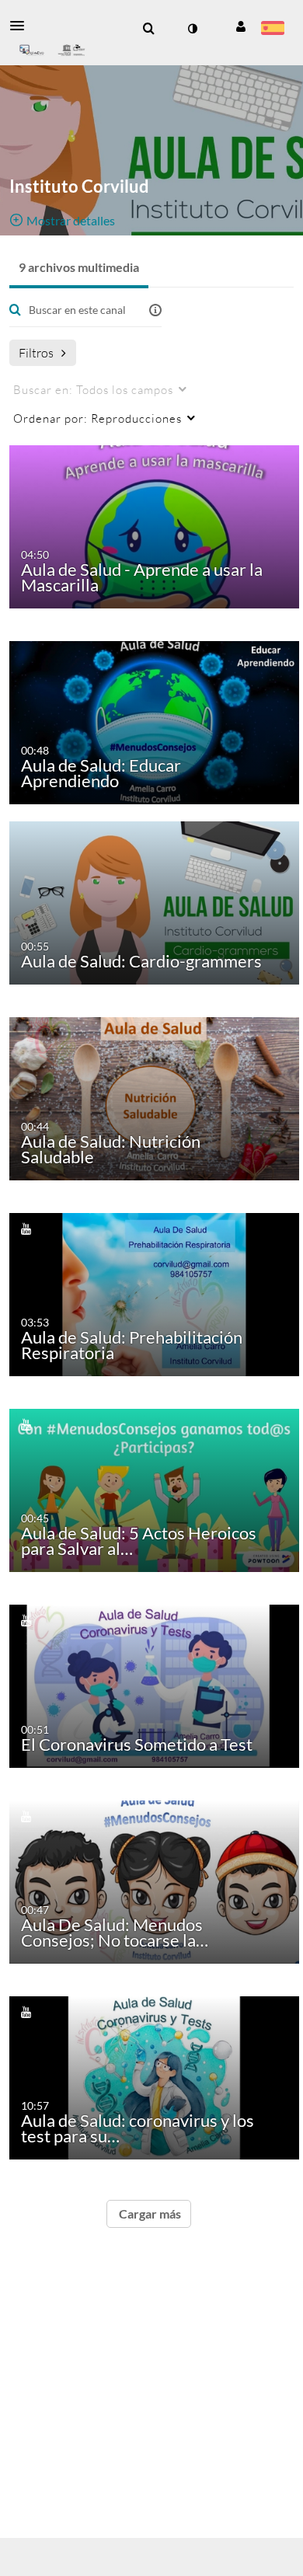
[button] (22, 26)
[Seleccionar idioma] (272, 30)
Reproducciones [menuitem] (98, 418)
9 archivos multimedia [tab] (79, 267)
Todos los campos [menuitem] (93, 389)
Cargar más (149, 2213)
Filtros (36, 352)
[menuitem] (148, 29)
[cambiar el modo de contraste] (192, 29)
